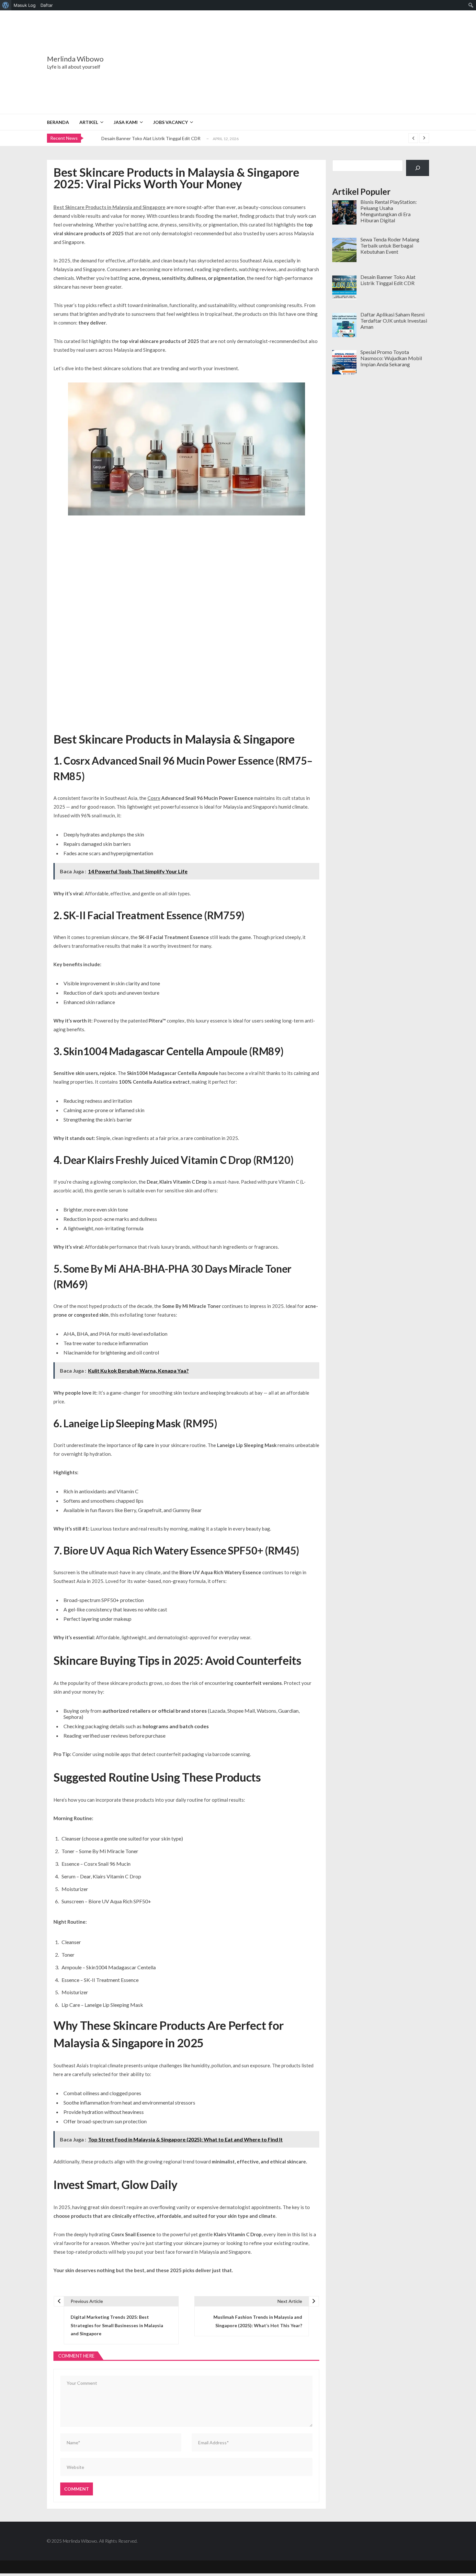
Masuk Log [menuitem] (25, 5)
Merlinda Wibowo (75, 59)
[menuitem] (6, 5)
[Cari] (418, 168)
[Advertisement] (278, 62)
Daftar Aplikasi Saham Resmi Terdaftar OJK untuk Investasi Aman (168, 140)
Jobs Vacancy (170, 122)
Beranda (58, 122)
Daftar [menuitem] (47, 5)
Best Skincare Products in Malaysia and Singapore (109, 207)
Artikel (89, 122)
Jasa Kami (126, 122)
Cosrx (154, 798)
